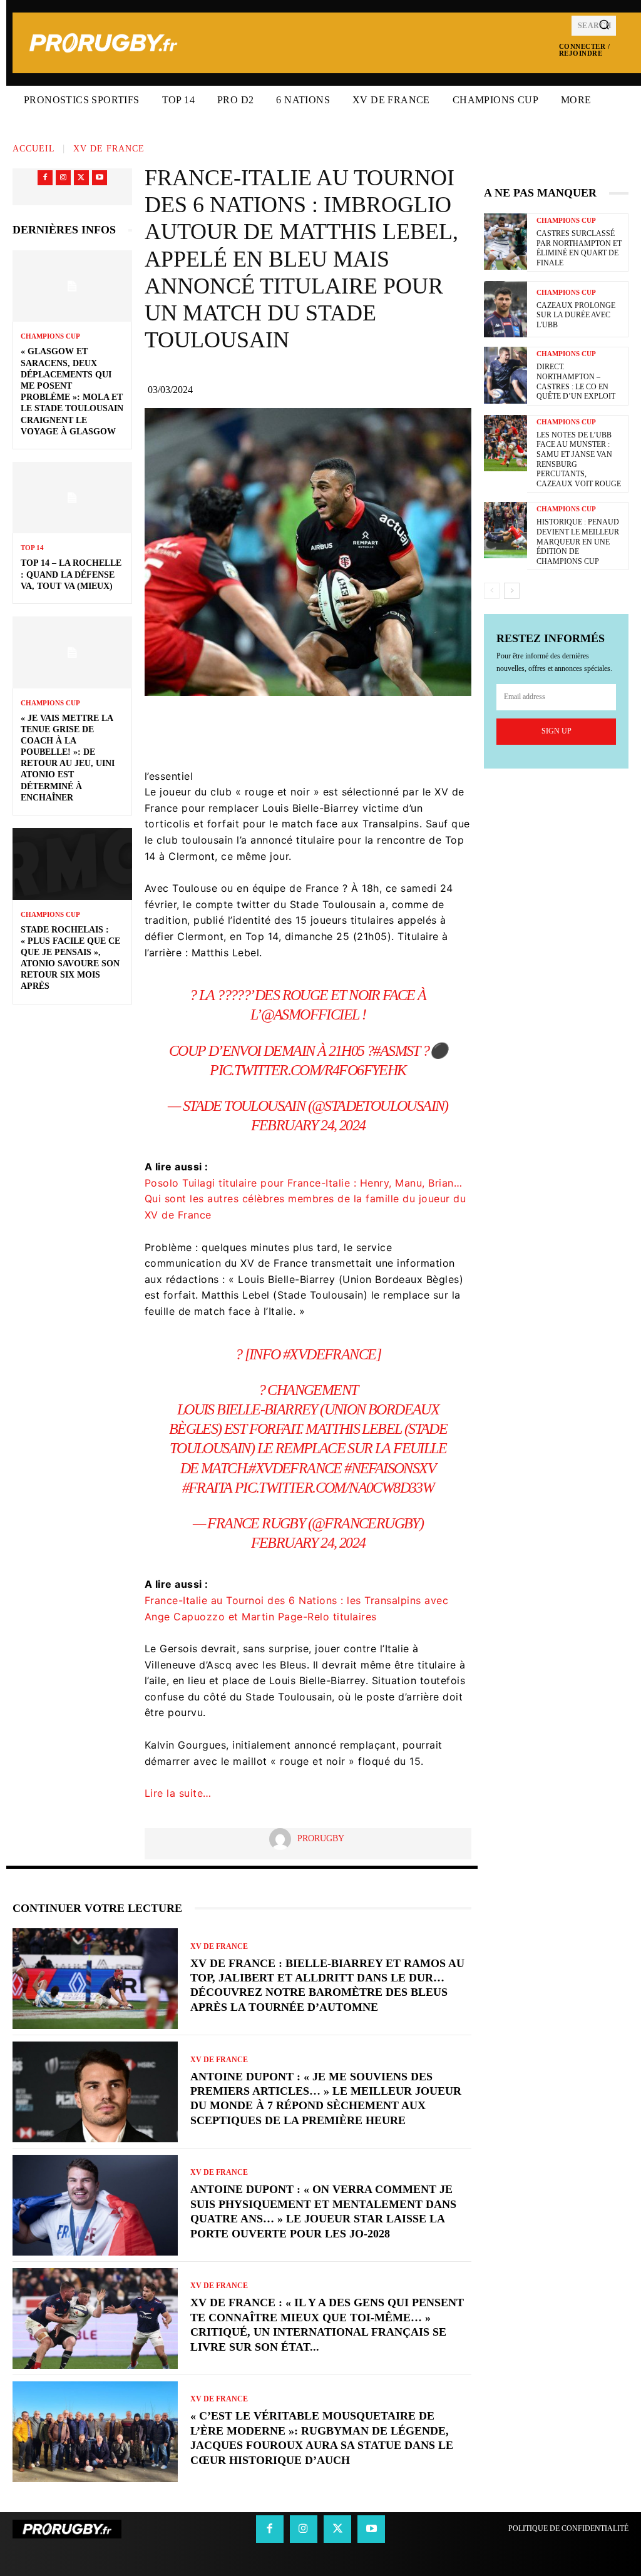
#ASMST (396, 1051)
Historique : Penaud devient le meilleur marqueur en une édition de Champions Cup (578, 541)
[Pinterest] (356, 731)
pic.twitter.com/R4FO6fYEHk (308, 1070)
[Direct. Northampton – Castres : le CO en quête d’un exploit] (505, 375)
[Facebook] (45, 178)
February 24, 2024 (308, 1125)
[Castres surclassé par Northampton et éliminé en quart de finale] (505, 242)
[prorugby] (283, 1839)
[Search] (604, 26)
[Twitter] (81, 178)
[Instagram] (63, 178)
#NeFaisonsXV (390, 1468)
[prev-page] (492, 591)
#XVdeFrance (329, 1354)
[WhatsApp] (393, 731)
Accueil (34, 149)
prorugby (321, 1838)
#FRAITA (207, 1488)
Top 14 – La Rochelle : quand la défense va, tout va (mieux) (71, 574)
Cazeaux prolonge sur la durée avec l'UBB (576, 315)
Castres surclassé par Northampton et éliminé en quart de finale (579, 248)
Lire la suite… (178, 1793)
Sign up (556, 731)
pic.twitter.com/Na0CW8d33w (334, 1488)
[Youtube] (100, 178)
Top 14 (32, 548)
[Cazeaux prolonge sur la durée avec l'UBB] (505, 309)
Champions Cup (50, 336)
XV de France (109, 149)
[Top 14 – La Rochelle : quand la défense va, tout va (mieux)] (72, 498)
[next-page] (512, 591)
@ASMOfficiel (310, 1015)
